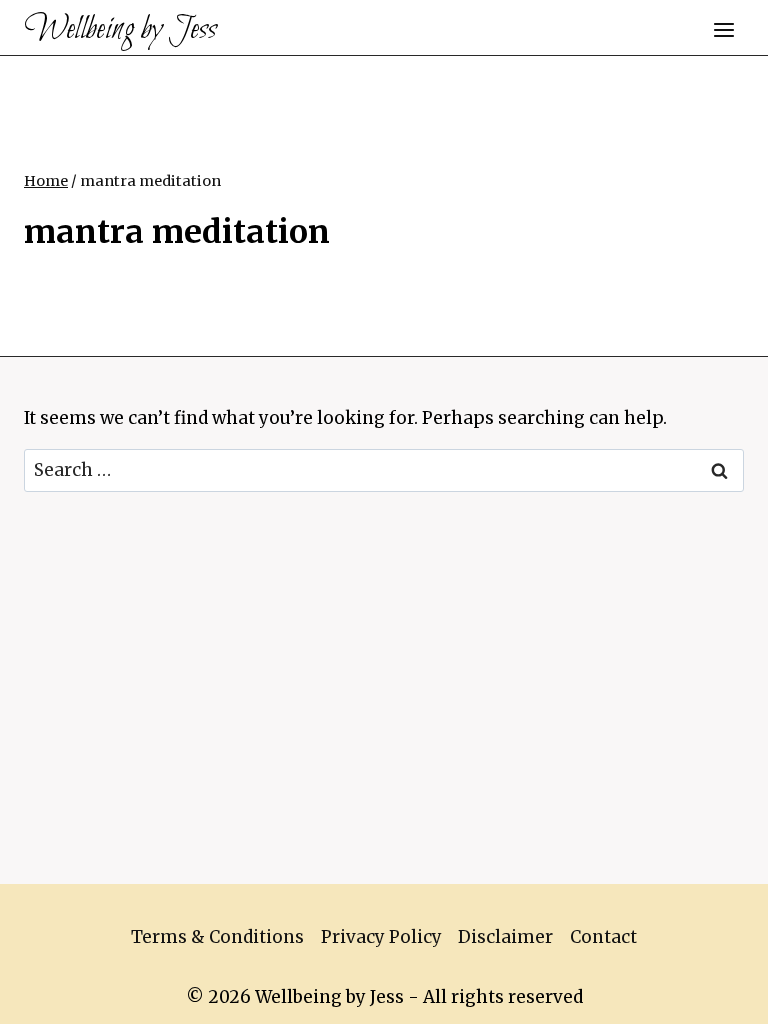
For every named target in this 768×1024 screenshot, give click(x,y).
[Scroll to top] (717, 993)
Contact (603, 937)
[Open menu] (723, 29)
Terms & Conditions (217, 937)
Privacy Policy (381, 937)
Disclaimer (505, 937)
